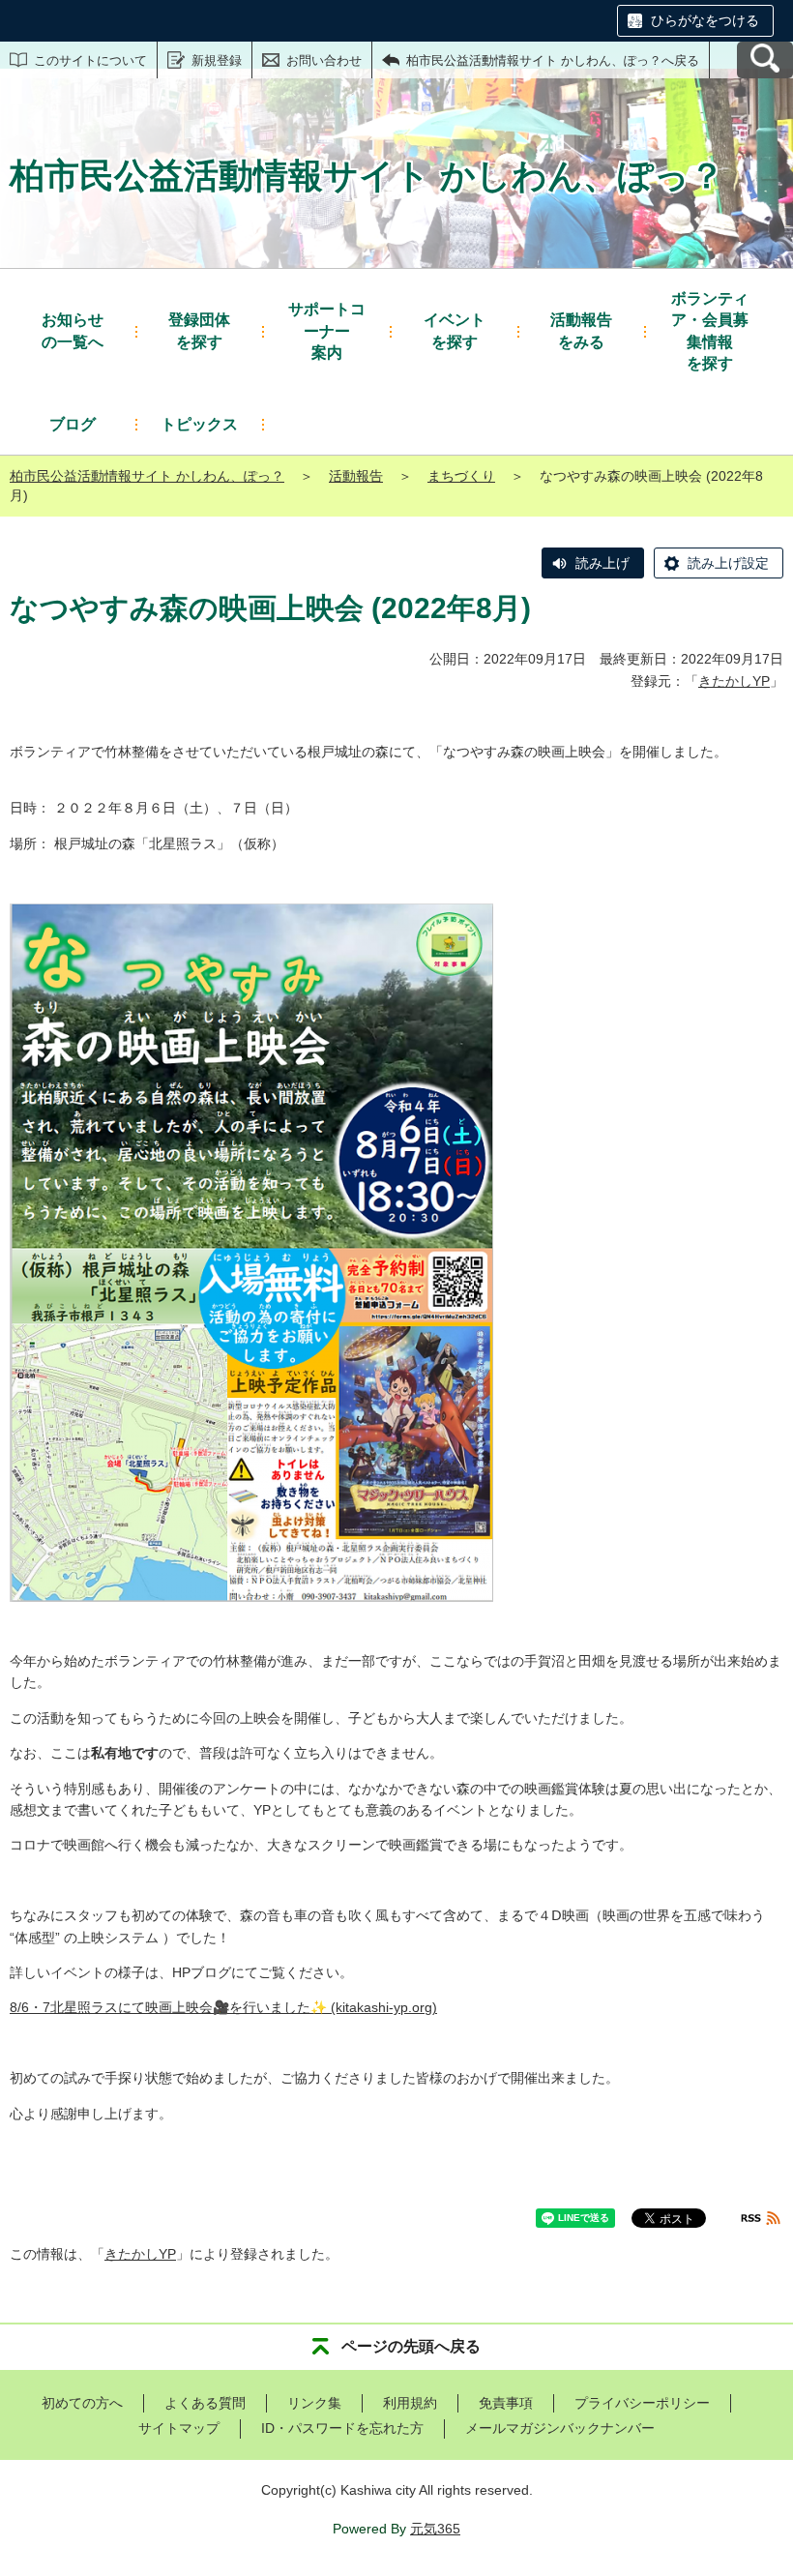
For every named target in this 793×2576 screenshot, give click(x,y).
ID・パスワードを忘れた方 (342, 2428)
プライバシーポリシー (642, 2403)
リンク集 (314, 2403)
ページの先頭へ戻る (411, 2346)
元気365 (435, 2529)
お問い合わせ (324, 60)
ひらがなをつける (705, 20)
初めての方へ (82, 2403)
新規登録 (217, 60)
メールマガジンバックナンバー (560, 2428)
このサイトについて (90, 60)
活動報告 (356, 476)
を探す (199, 330)
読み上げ (602, 563)
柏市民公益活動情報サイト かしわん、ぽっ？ (147, 476)
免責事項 (506, 2403)
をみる (581, 330)
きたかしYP (734, 681)
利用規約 (410, 2403)
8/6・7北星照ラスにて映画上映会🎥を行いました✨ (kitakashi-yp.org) (223, 2007)
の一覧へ (73, 330)
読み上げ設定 (728, 563)
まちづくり (461, 476)
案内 (327, 331)
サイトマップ (179, 2428)
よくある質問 (205, 2403)
